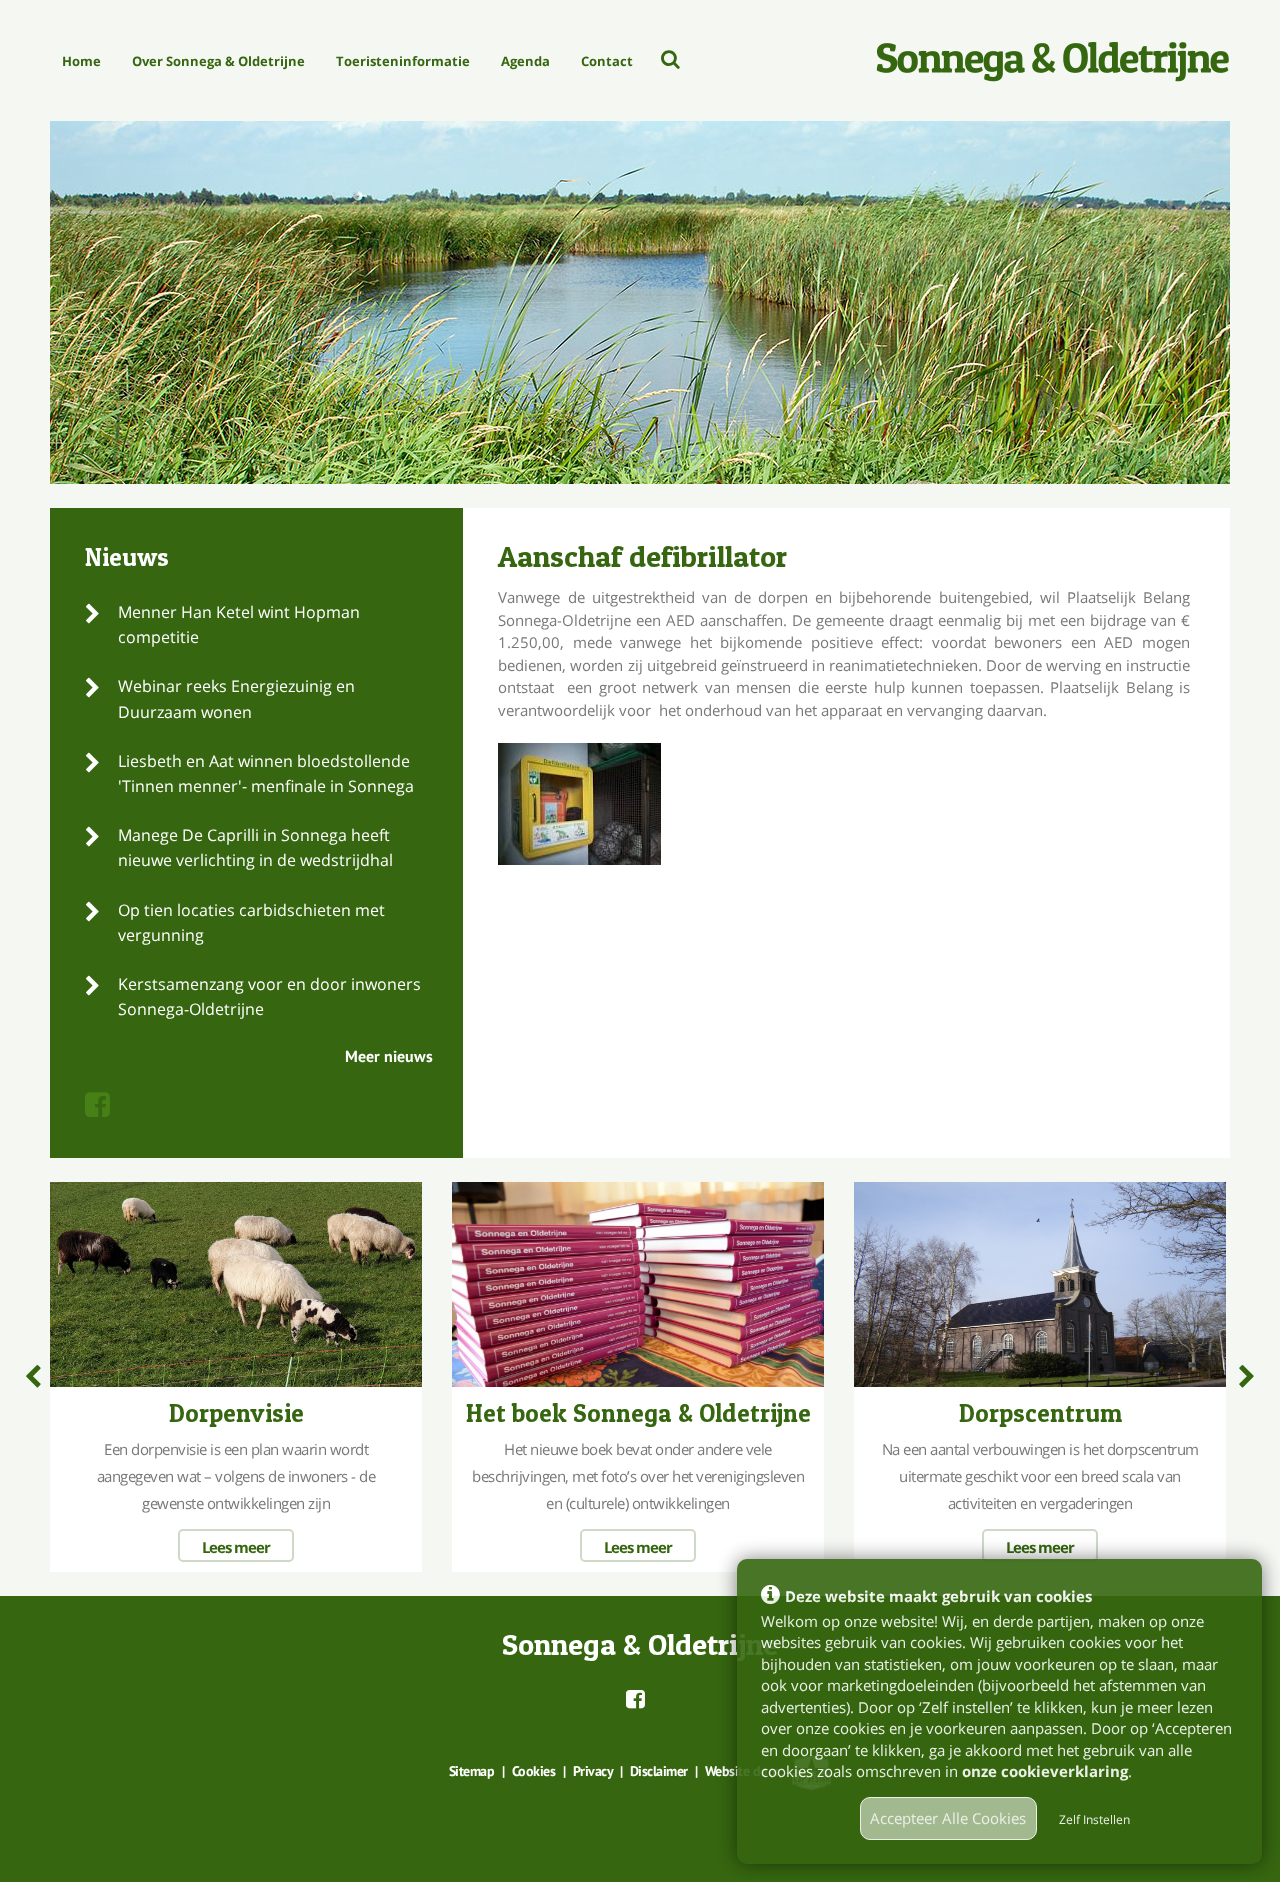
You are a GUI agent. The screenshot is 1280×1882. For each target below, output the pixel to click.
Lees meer (236, 1547)
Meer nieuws (389, 1056)
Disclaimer (659, 1771)
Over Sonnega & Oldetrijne (218, 61)
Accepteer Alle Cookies (948, 1818)
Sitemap (472, 1771)
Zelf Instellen (1094, 1819)
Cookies (534, 1771)
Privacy (593, 1771)
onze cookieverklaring (1045, 1771)
